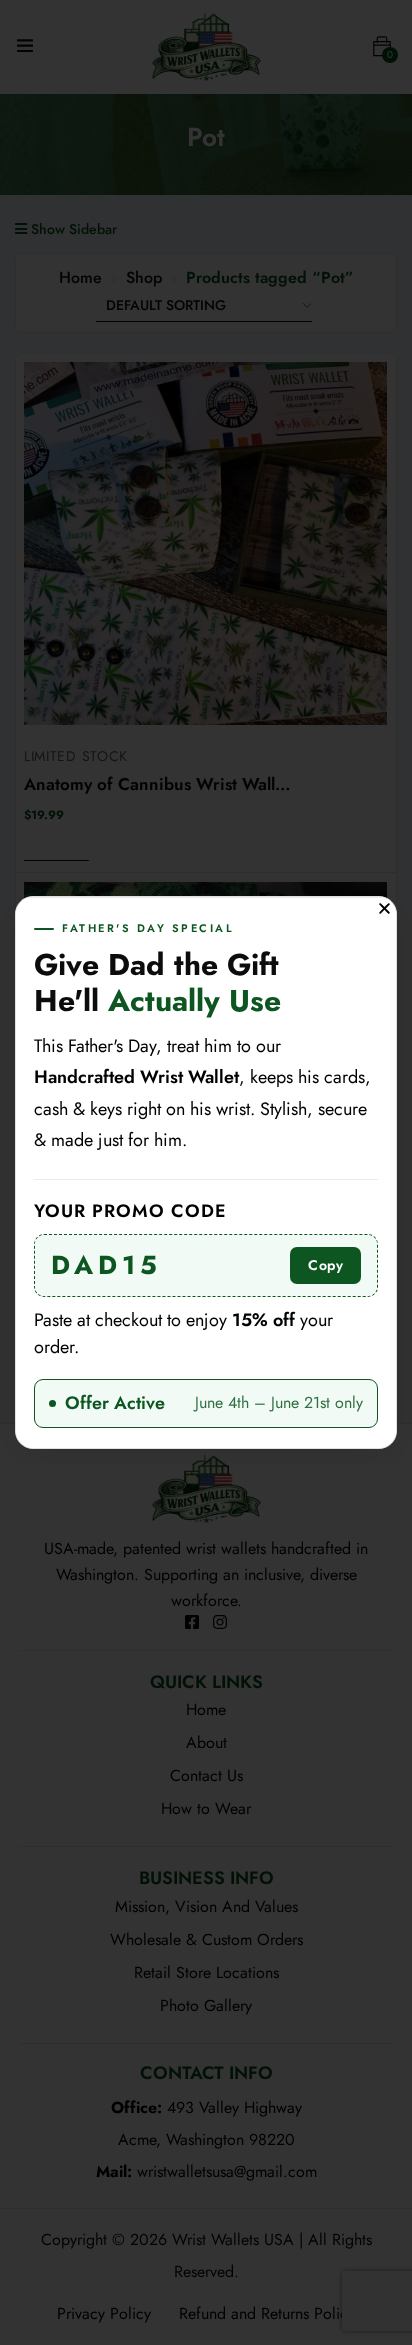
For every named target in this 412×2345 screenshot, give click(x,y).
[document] (206, 1172)
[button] (384, 908)
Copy (325, 1265)
